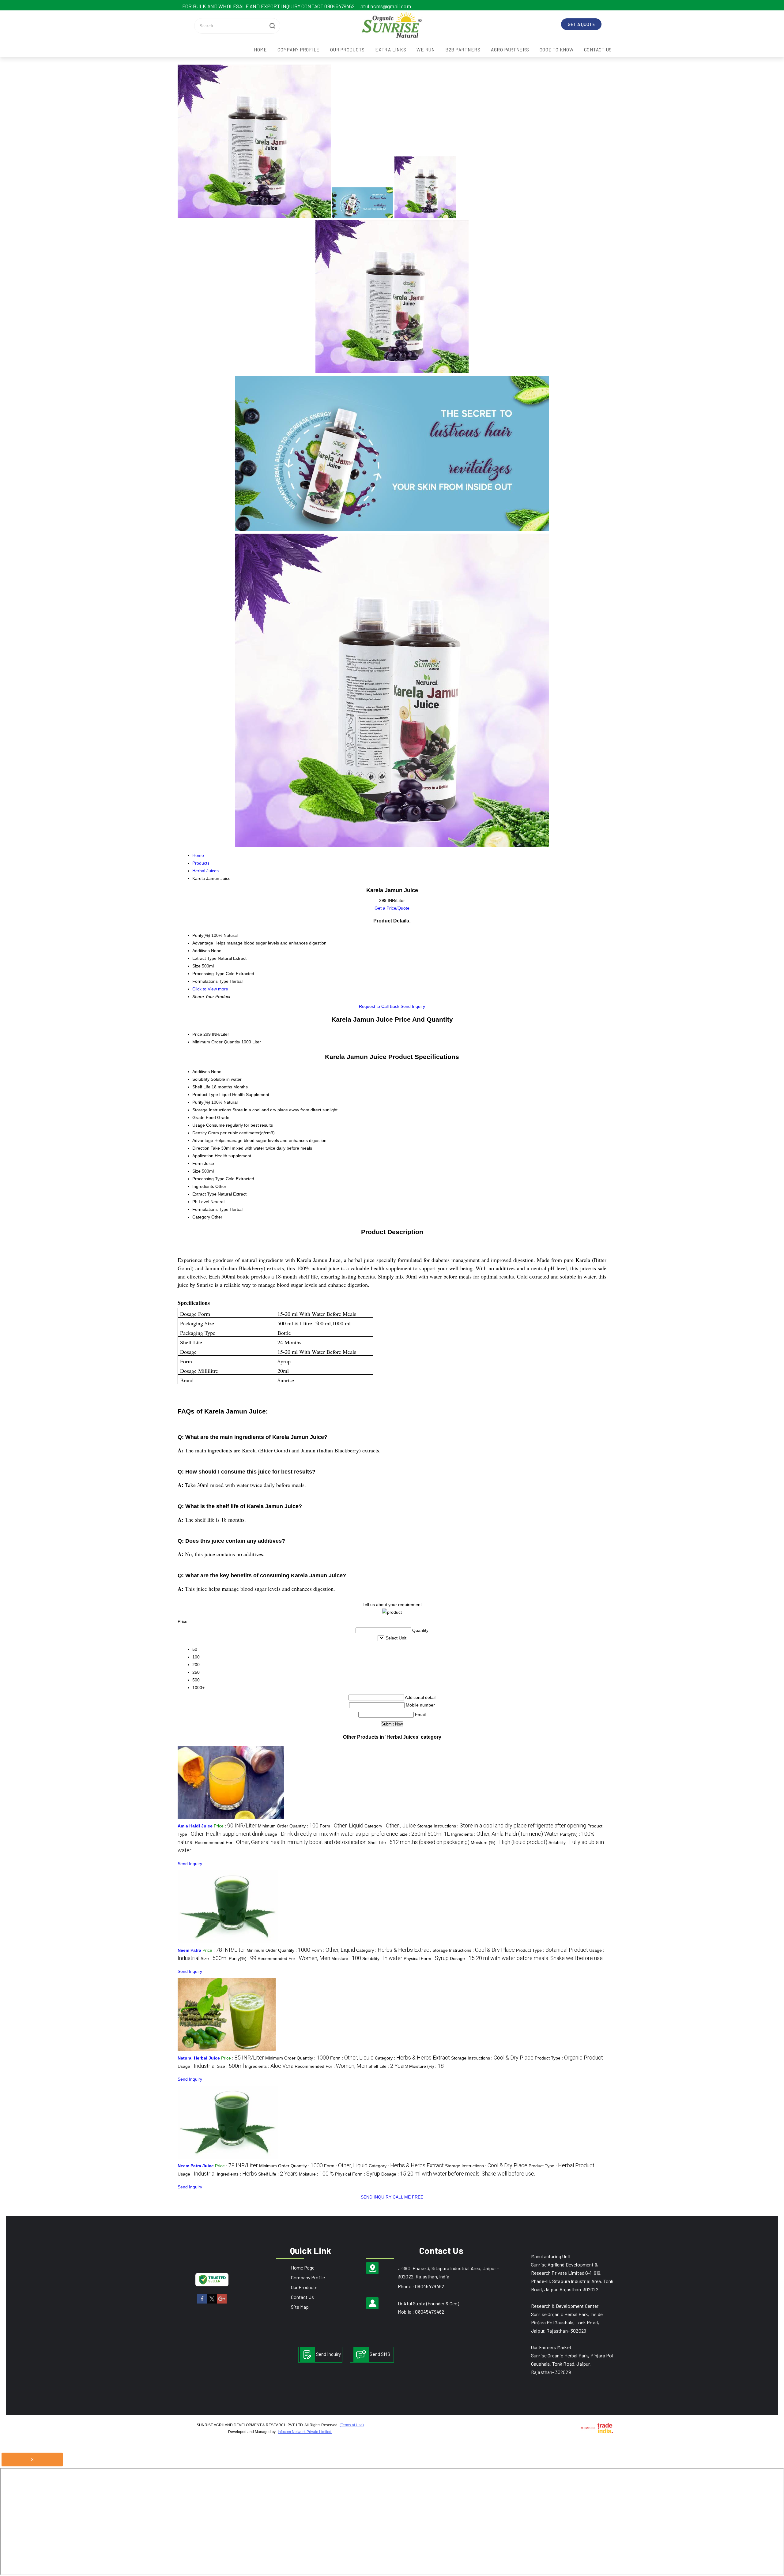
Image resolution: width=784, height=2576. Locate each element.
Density (200, 1133)
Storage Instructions (212, 1110)
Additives (201, 1072)
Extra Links (391, 50)
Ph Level (201, 1202)
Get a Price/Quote (392, 908)
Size (196, 1171)
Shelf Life (201, 1087)
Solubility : (382, 1958)
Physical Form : (426, 1958)
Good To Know (557, 50)
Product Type (205, 1095)
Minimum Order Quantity (216, 1042)
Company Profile (299, 50)
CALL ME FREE (408, 2197)
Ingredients (203, 1186)
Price (197, 1034)
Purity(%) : (243, 1958)
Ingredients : (505, 1834)
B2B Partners (463, 50)
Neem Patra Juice (196, 2166)
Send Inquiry (413, 1006)
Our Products (347, 50)
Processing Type (208, 1179)
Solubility (201, 1079)
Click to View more (210, 989)
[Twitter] (212, 2302)
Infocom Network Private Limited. (305, 2432)
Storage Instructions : (502, 1826)
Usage (199, 1125)
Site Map (300, 2307)
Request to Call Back (379, 1006)
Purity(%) (201, 1102)
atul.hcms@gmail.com (386, 6)
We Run (426, 50)
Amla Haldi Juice (195, 1826)
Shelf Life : (419, 1842)
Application (203, 1156)
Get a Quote (581, 24)
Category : (390, 1826)
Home (260, 50)
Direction (201, 1148)
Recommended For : (281, 1842)
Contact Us (598, 50)
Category (201, 1217)
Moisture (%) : (509, 1842)
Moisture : (346, 1958)
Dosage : (527, 1958)
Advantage (203, 1140)
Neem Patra (189, 1950)
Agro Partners (510, 50)
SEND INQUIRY (376, 2197)
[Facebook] (202, 2302)
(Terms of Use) (352, 2425)
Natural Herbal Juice (199, 2058)
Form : (341, 1826)
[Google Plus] (222, 2302)
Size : (425, 1834)
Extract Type (204, 1194)
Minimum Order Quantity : (288, 1826)
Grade (198, 1117)
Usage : (331, 1834)
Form (198, 1163)
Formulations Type (210, 1209)
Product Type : (552, 1950)
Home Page (303, 2268)
